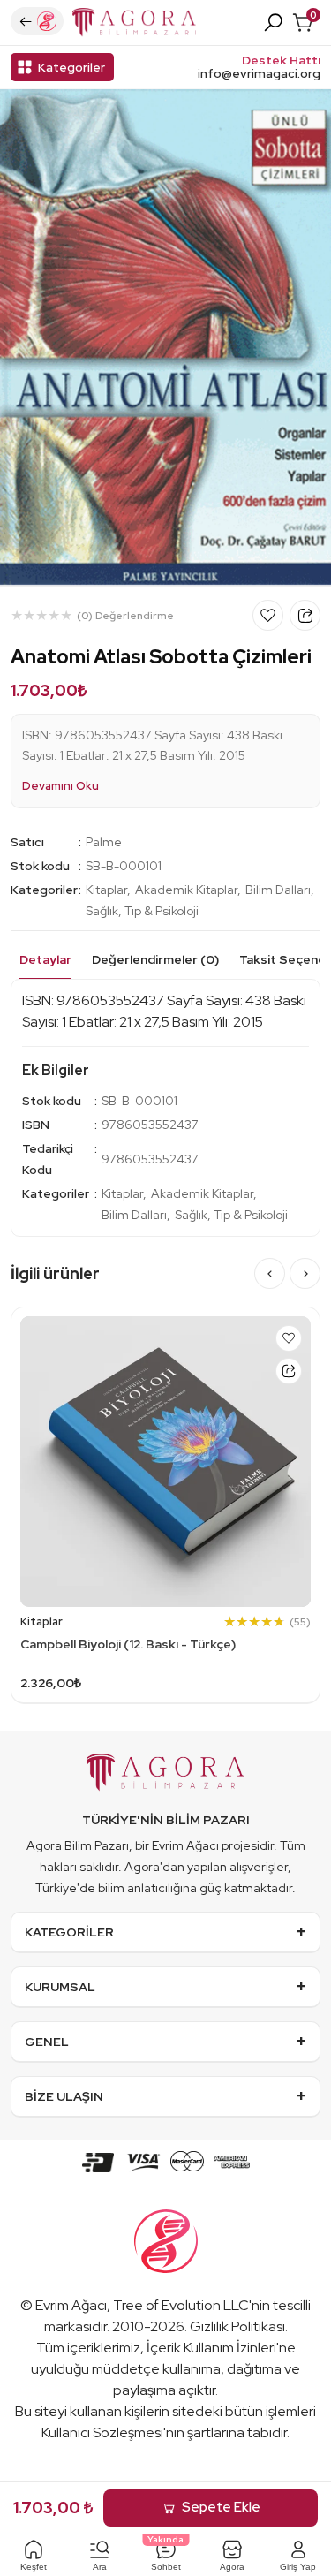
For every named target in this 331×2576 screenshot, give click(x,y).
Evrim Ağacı (71, 2305)
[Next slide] (305, 1273)
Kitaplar (106, 890)
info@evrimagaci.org (259, 74)
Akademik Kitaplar (186, 890)
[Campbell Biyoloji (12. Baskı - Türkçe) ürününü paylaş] (289, 1371)
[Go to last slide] (270, 1273)
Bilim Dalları (278, 890)
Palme (104, 842)
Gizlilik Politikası (237, 2326)
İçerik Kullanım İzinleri (211, 2348)
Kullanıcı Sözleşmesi (102, 2432)
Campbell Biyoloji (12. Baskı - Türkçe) (128, 1644)
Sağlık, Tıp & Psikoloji (142, 911)
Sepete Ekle (221, 2507)
